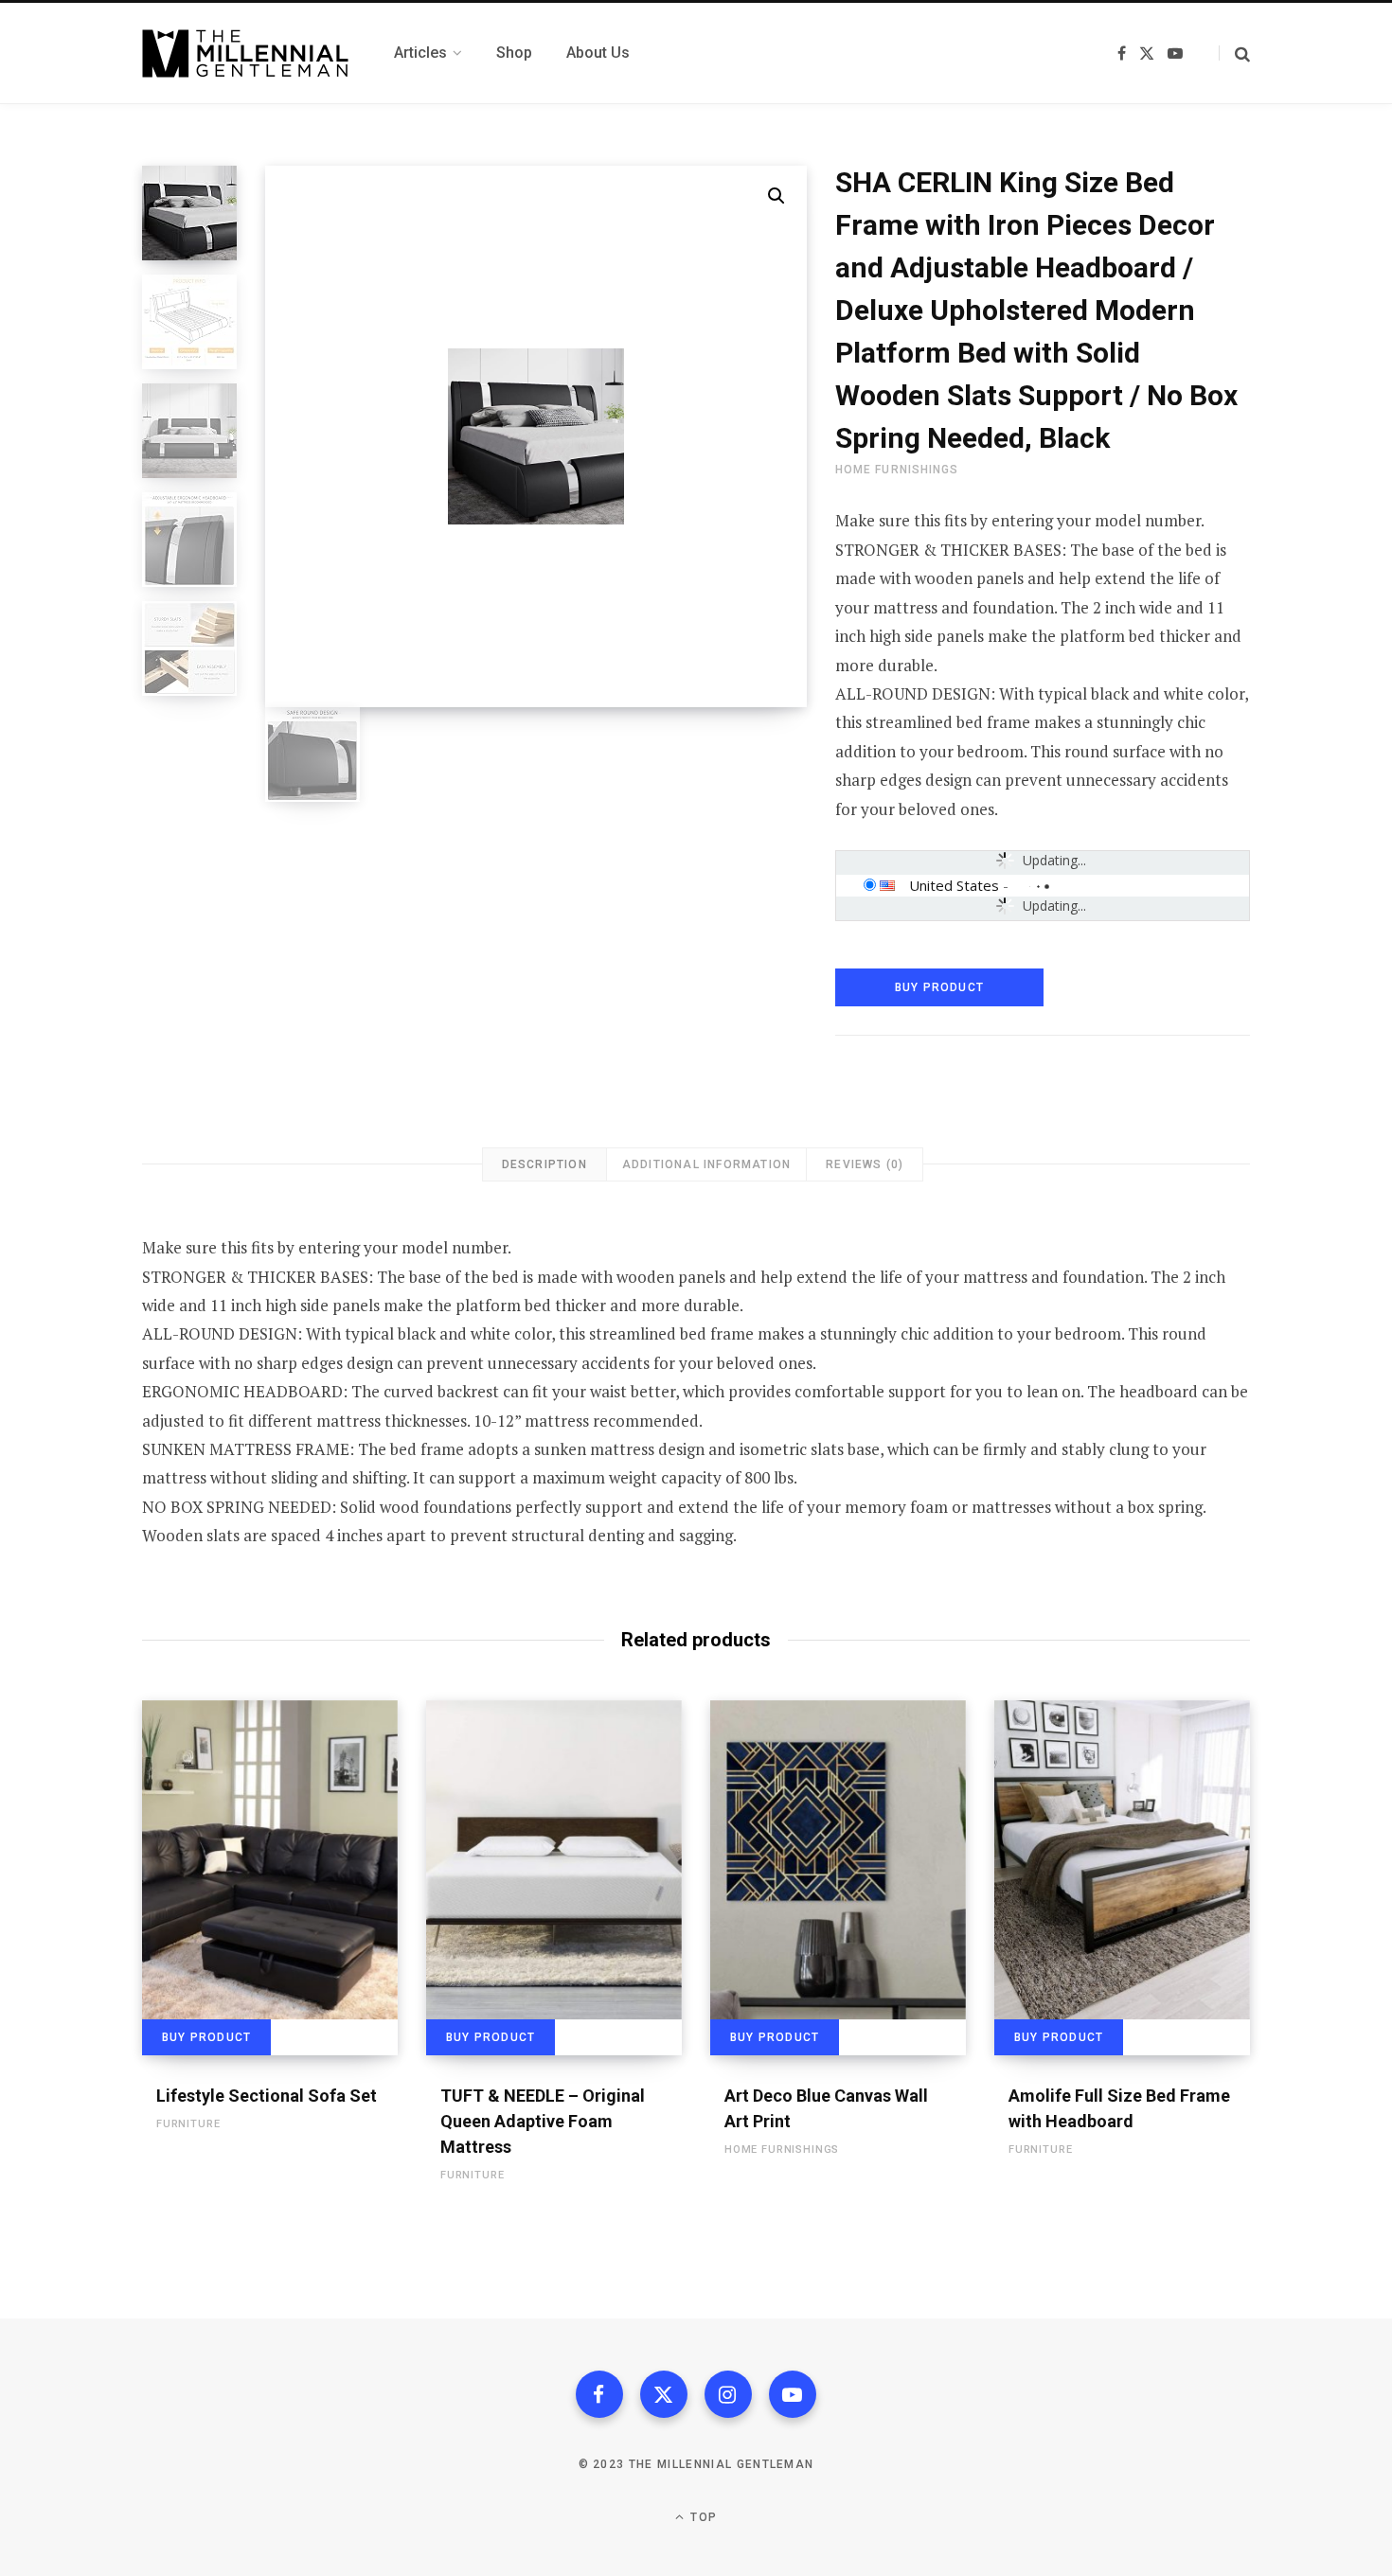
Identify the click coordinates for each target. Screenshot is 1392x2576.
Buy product (939, 987)
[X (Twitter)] (664, 2394)
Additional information (706, 1164)
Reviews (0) (865, 1164)
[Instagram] (728, 2394)
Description (544, 1164)
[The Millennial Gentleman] (245, 53)
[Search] (1234, 53)
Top (702, 2517)
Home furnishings (897, 470)
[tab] (544, 1164)
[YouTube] (793, 2394)
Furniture (188, 2124)
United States (954, 885)
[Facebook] (599, 2394)
